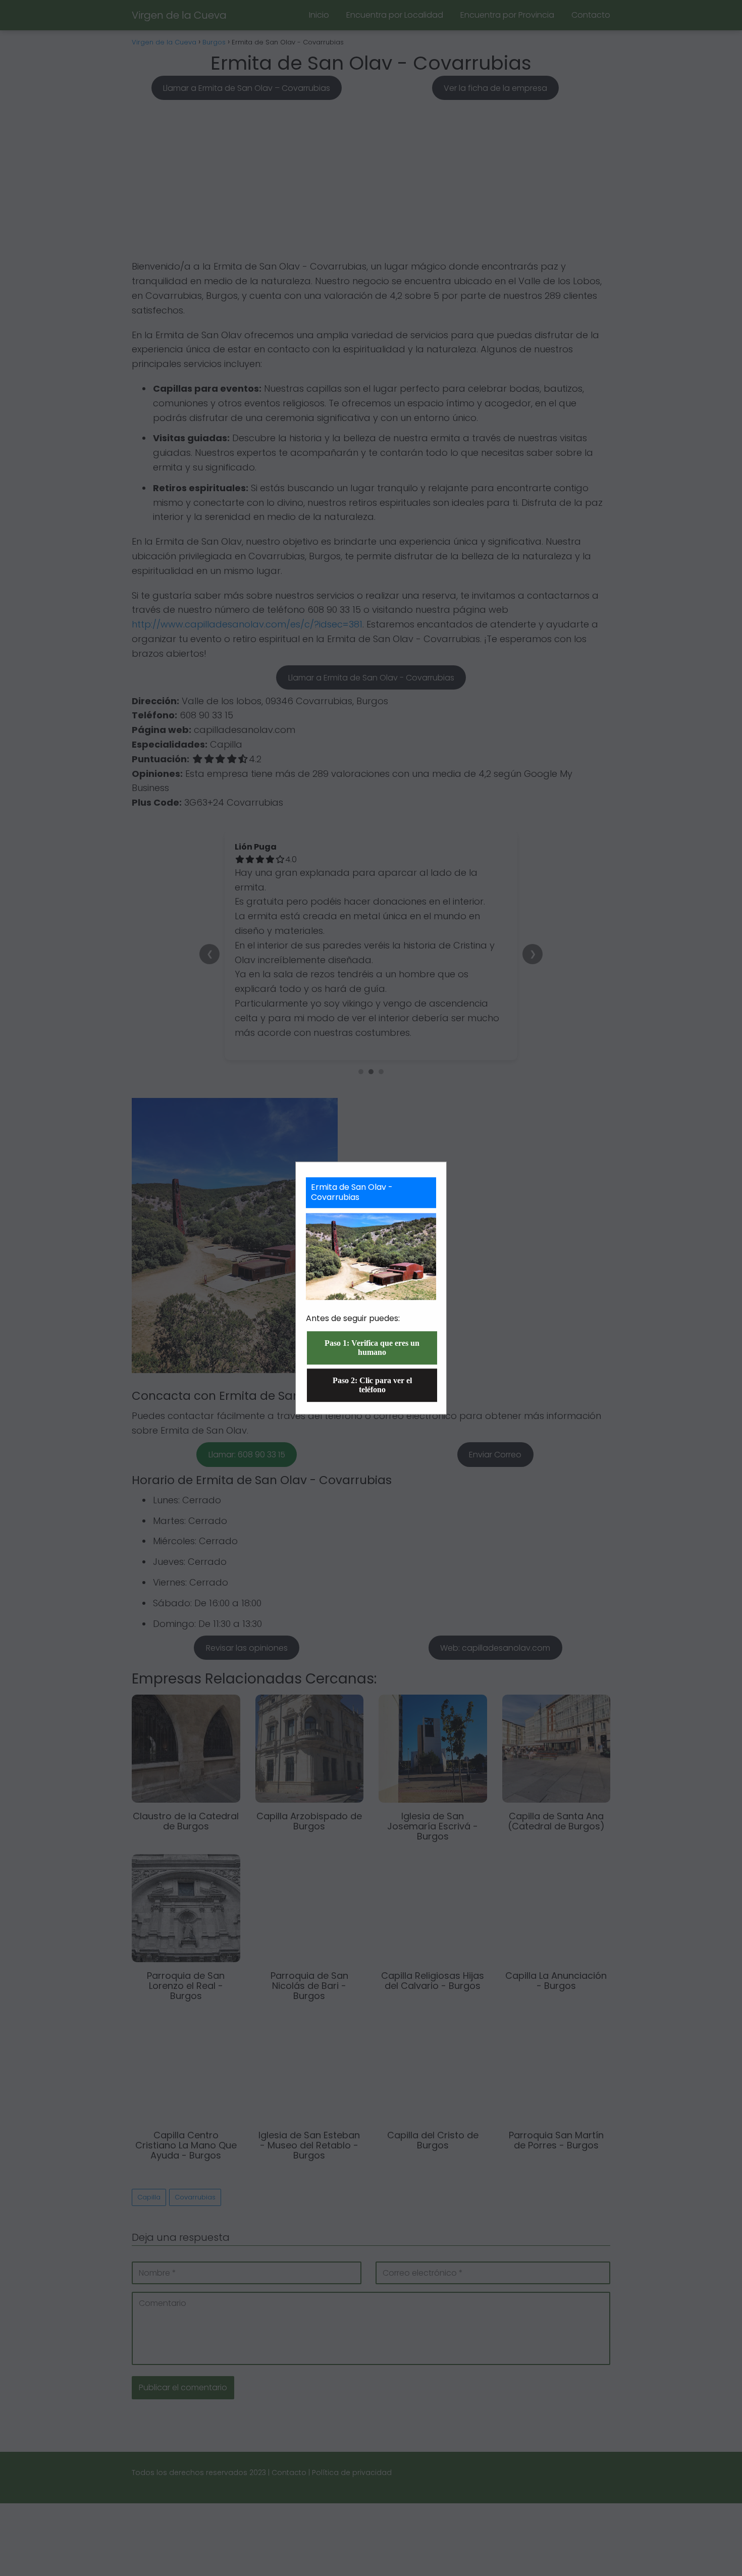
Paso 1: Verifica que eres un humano (372, 1348)
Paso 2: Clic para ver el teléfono (372, 1385)
